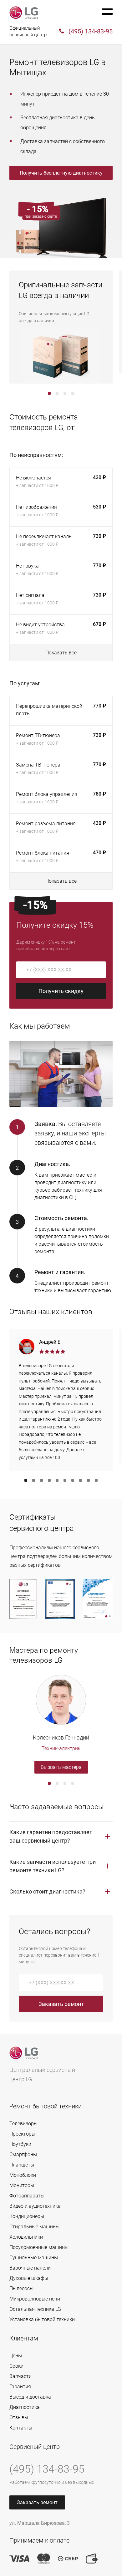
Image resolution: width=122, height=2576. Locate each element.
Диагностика (25, 2407)
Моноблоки (23, 2175)
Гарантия (20, 2387)
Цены (16, 2356)
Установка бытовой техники (42, 2319)
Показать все (61, 653)
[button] (49, 393)
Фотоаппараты (27, 2196)
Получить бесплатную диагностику (61, 173)
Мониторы (22, 2185)
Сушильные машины (34, 2258)
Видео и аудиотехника (35, 2206)
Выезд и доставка (30, 2397)
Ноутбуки (20, 2144)
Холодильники (26, 2237)
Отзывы (19, 2417)
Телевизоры (23, 2124)
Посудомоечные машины (39, 2247)
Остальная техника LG (35, 2309)
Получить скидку (61, 991)
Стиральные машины (34, 2227)
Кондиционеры (27, 2216)
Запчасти (20, 2376)
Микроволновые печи (35, 2299)
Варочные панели (30, 2268)
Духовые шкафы (29, 2278)
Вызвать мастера (61, 1767)
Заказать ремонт (61, 2004)
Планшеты (22, 2165)
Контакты (21, 2428)
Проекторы (22, 2134)
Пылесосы (21, 2288)
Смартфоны (23, 2154)
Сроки (16, 2366)
